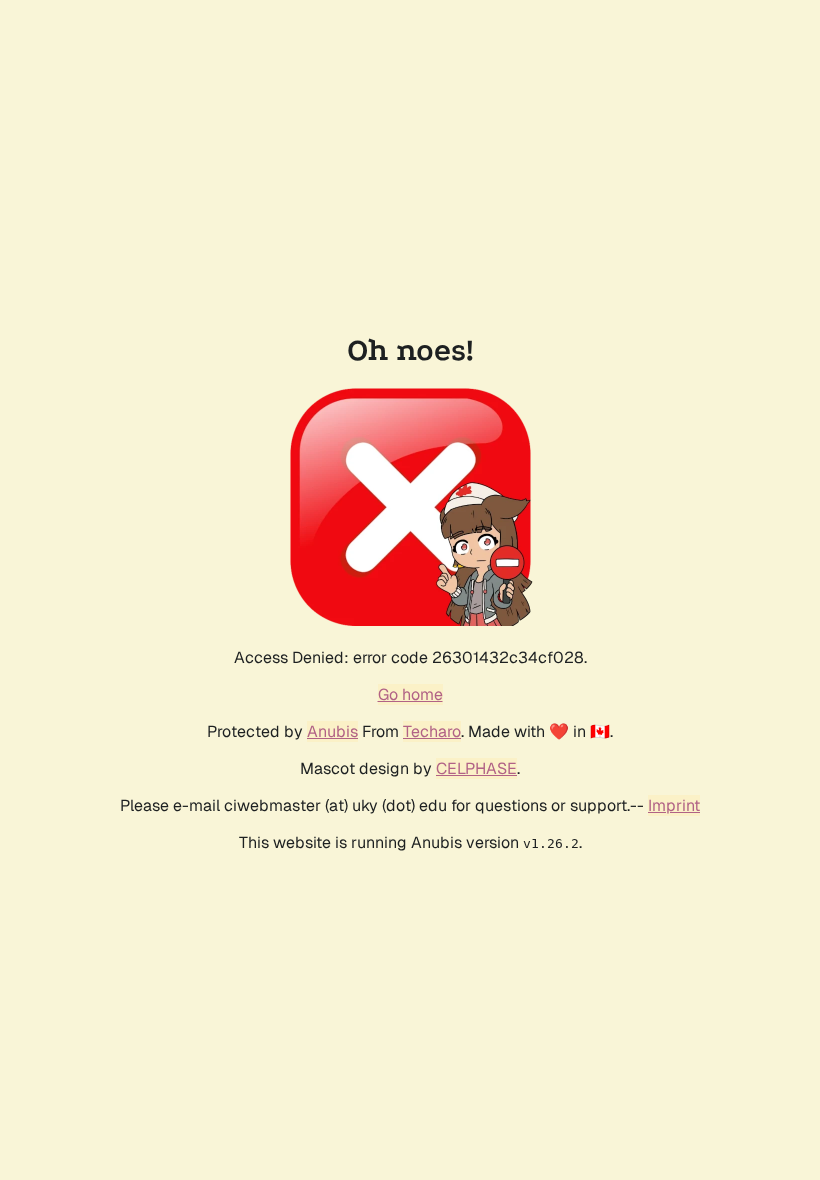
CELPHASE (476, 768)
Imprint (674, 805)
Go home (410, 694)
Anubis (332, 731)
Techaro (432, 731)
